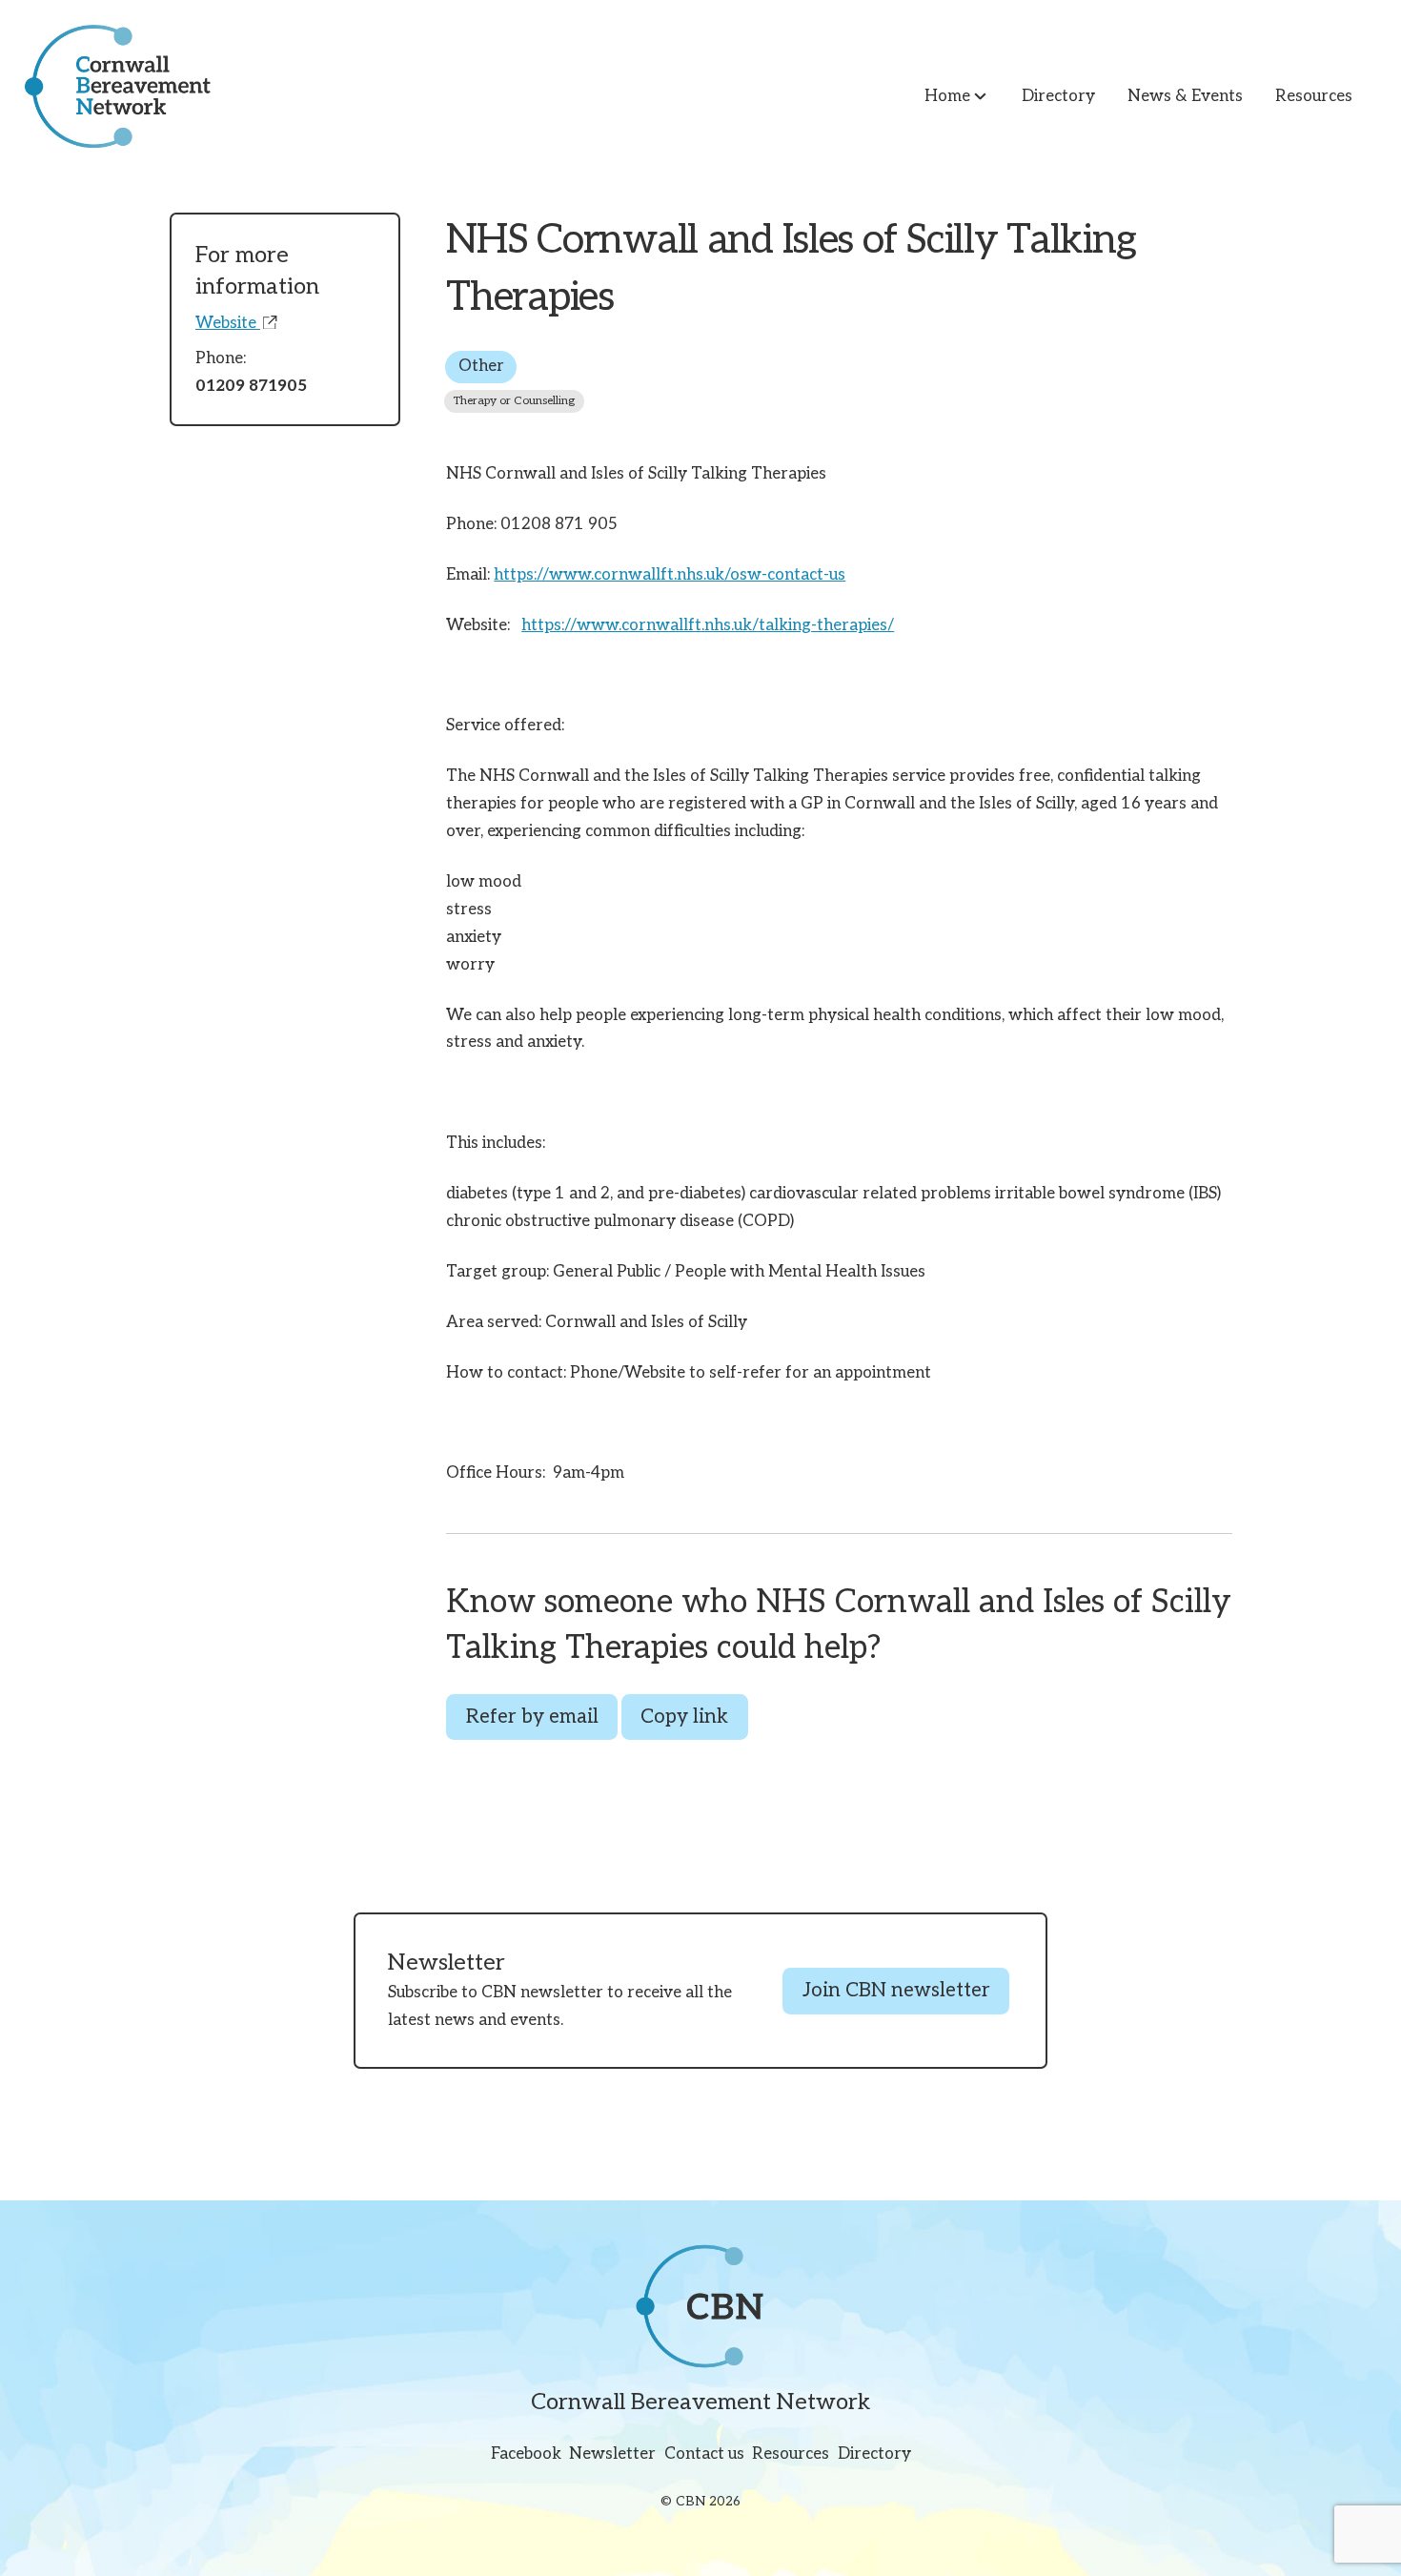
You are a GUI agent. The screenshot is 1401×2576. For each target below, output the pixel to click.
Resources (1314, 96)
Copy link (684, 1717)
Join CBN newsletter (896, 1991)
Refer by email (532, 1717)
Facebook (526, 2454)
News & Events (1185, 96)
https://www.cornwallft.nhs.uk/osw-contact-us (670, 575)
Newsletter (612, 2454)
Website (228, 323)
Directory (1058, 96)
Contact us (704, 2454)
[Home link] (105, 86)
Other (481, 366)
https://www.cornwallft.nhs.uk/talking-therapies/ (708, 625)
